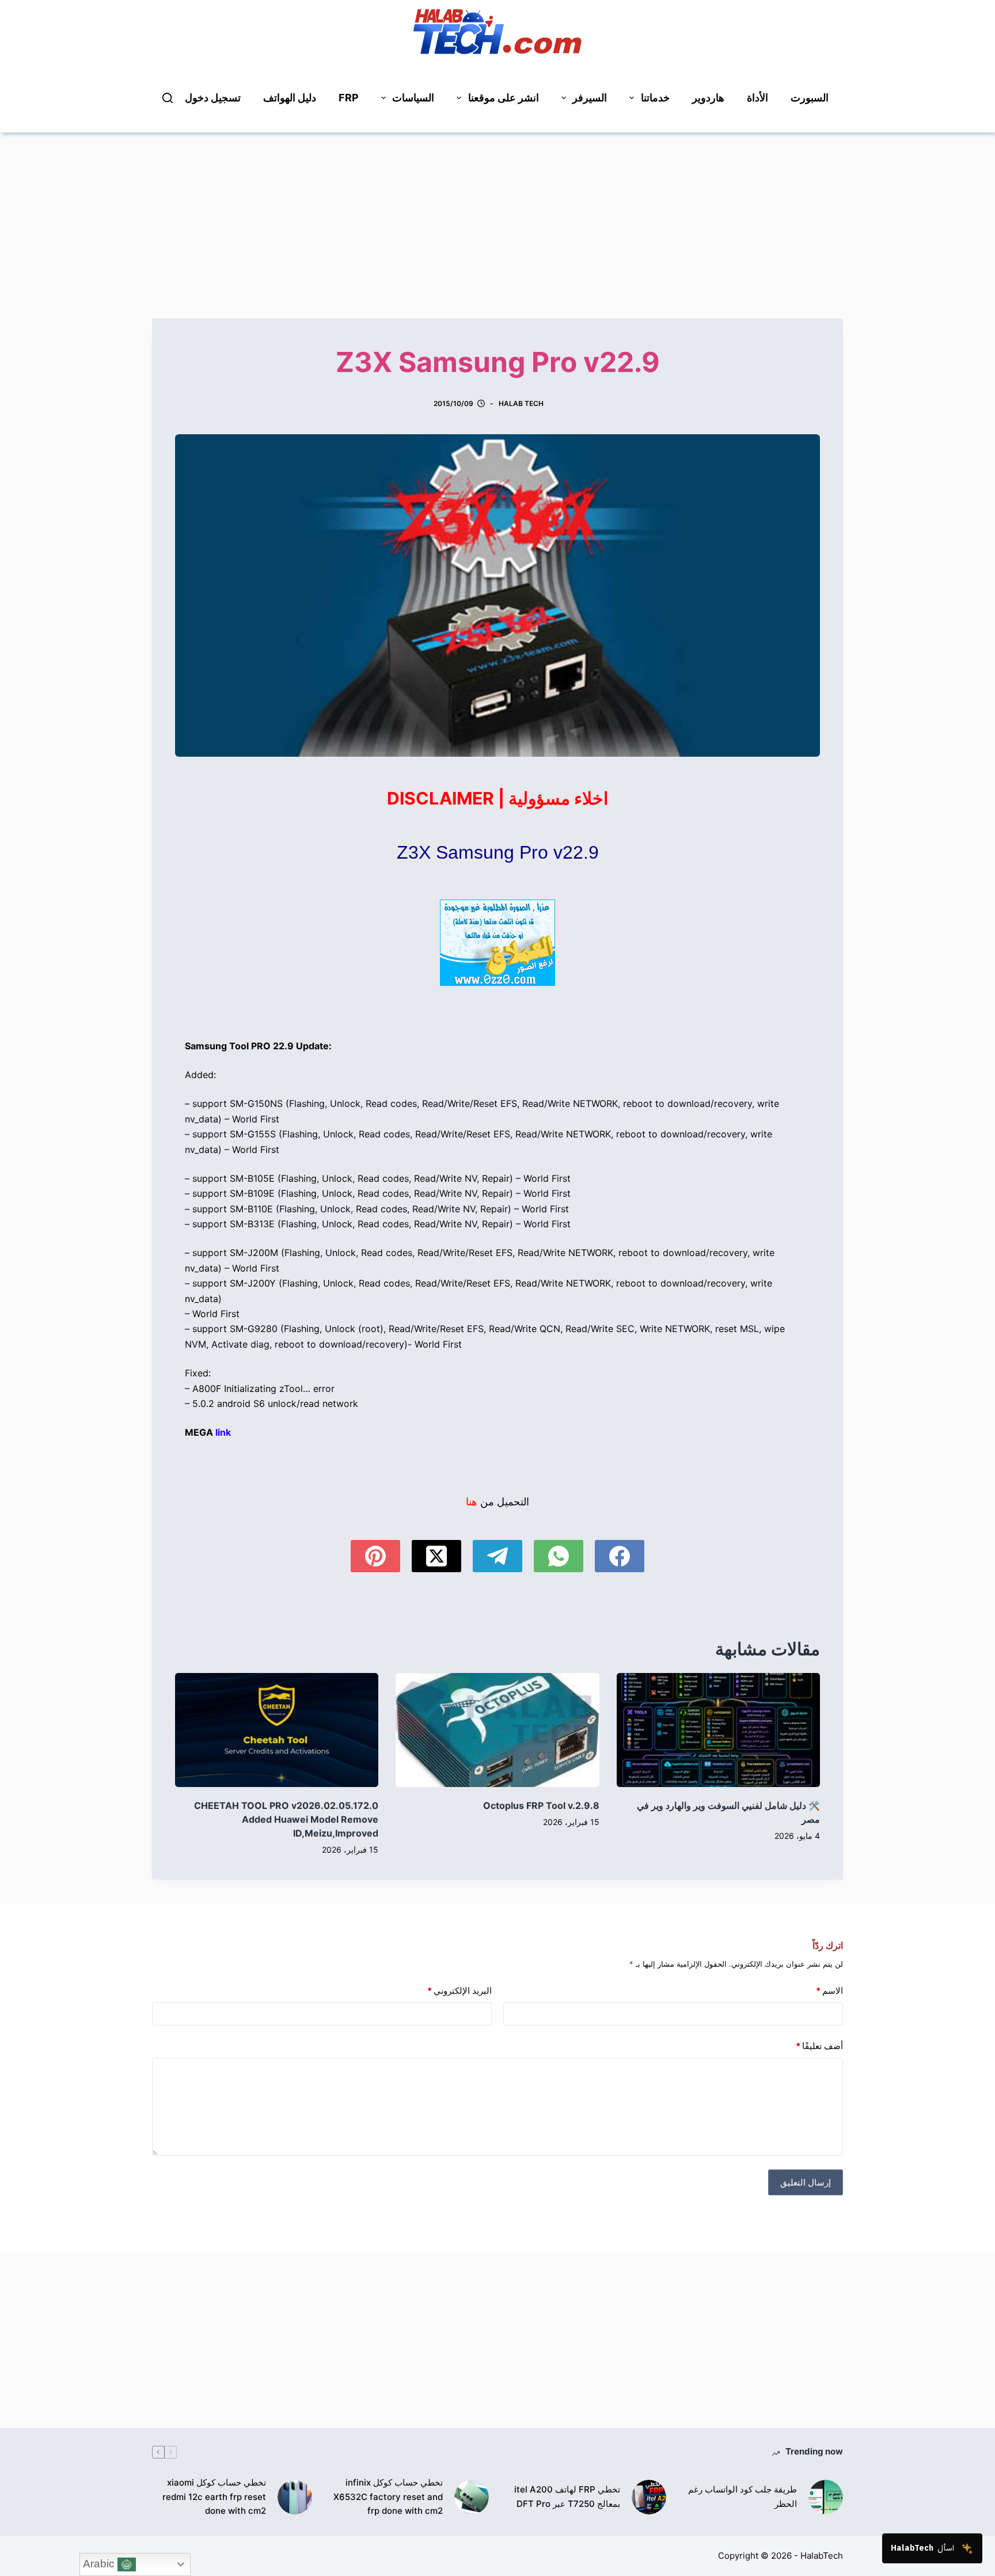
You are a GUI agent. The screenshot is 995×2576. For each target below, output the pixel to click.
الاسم (829, 1991)
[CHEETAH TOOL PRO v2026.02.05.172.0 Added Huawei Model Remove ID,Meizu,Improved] (277, 1730)
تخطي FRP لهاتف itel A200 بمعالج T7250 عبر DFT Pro (567, 2497)
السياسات (413, 98)
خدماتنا (655, 98)
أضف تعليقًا (819, 2046)
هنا (472, 1502)
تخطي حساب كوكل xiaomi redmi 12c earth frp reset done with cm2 (214, 2497)
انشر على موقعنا (504, 98)
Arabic (100, 2564)
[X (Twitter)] (436, 1556)
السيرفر (590, 98)
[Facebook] (620, 1556)
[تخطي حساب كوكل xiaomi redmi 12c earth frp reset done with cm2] (295, 2497)
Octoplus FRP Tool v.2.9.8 (541, 1805)
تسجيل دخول (213, 98)
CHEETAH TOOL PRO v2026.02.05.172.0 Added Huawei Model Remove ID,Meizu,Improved (286, 1819)
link (223, 1432)
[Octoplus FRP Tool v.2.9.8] (497, 1730)
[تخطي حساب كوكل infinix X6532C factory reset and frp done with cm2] (472, 2497)
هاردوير (708, 98)
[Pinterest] (375, 1556)
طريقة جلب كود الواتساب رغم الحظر (743, 2497)
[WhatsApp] (559, 1556)
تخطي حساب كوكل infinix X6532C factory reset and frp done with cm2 (388, 2497)
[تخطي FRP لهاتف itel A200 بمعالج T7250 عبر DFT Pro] (649, 2497)
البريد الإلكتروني (459, 1991)
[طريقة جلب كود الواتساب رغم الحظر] (826, 2497)
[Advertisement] (498, 214)
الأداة (757, 98)
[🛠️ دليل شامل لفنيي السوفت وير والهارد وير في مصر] (718, 1730)
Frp (349, 98)
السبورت (810, 98)
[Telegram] (498, 1556)
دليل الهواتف (290, 98)
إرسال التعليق (806, 2182)
